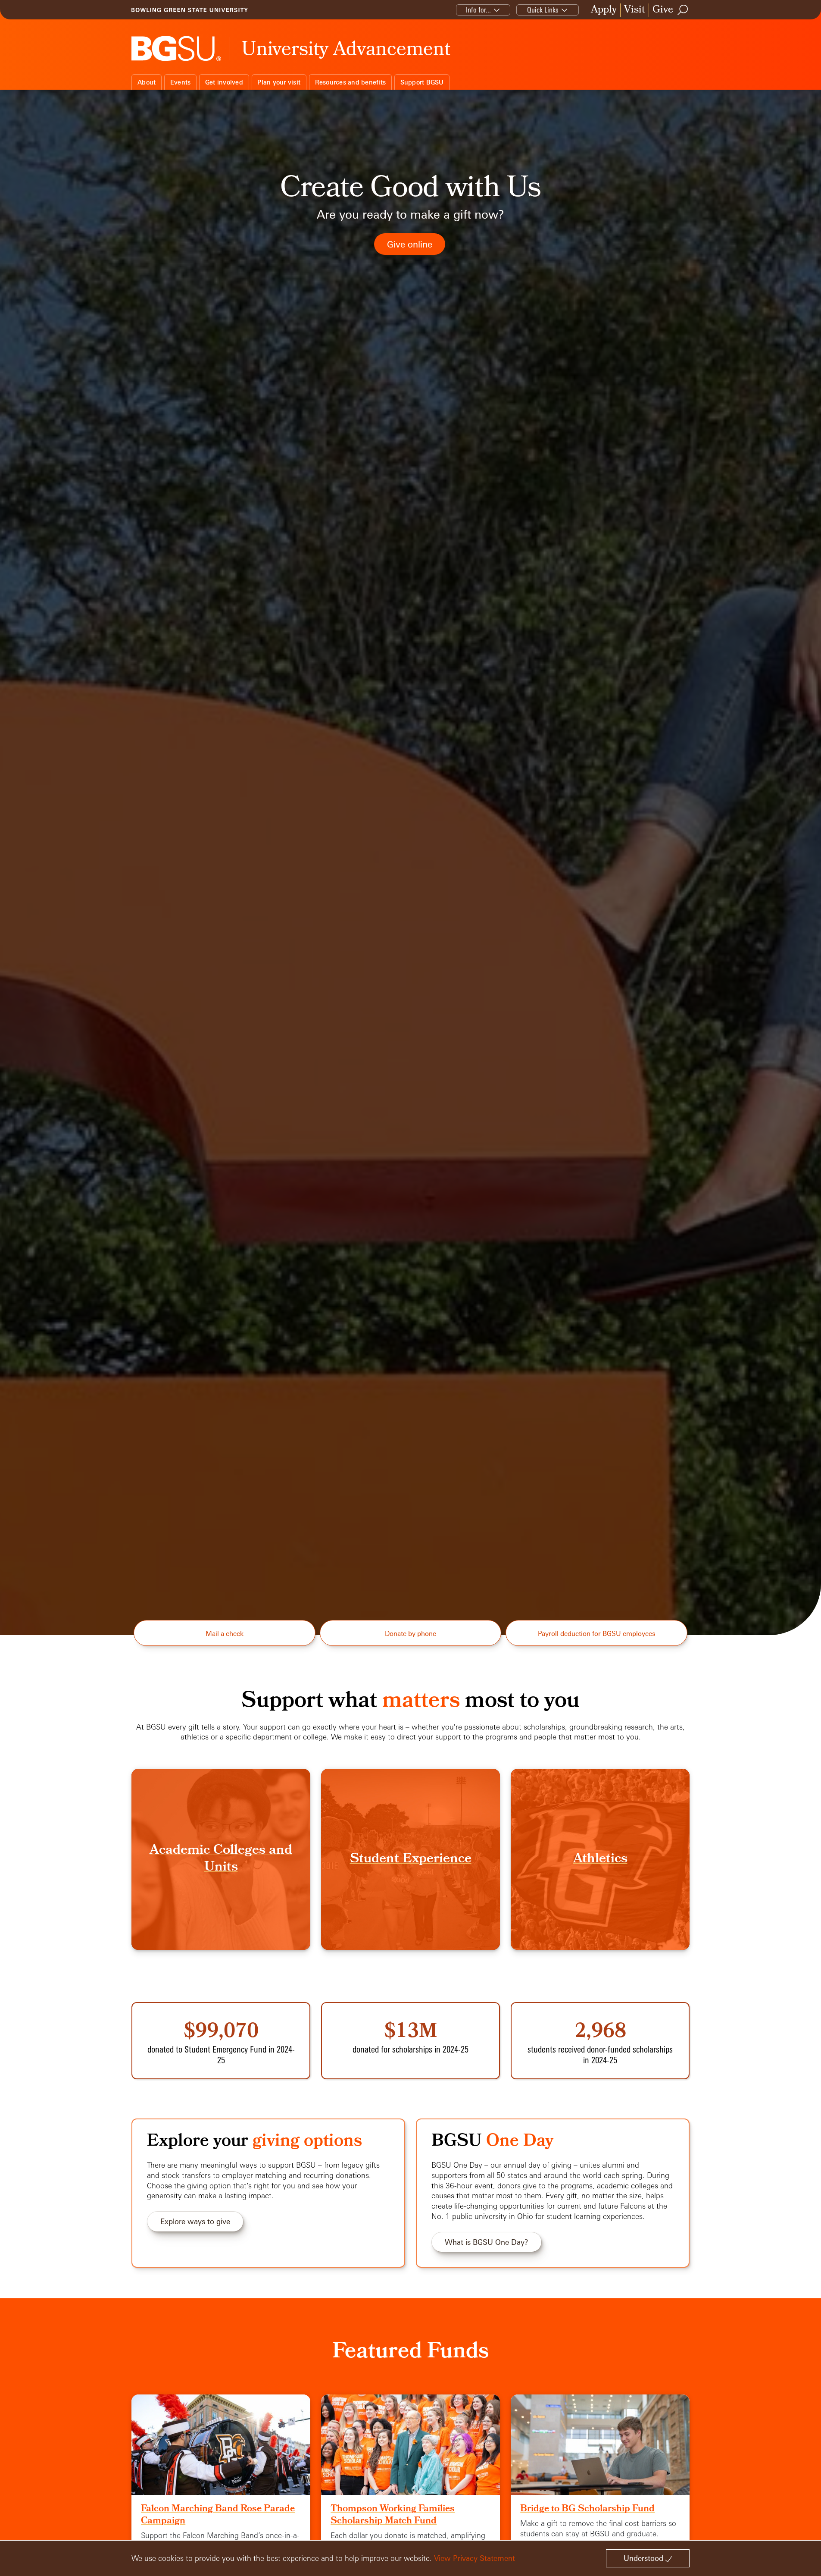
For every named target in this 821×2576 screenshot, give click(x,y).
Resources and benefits (351, 82)
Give (663, 10)
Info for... (478, 10)
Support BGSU (422, 82)
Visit (635, 10)
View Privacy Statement (474, 2558)
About (147, 82)
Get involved (224, 82)
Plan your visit (279, 82)
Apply (604, 10)
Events (181, 82)
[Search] (683, 10)
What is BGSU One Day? (487, 2242)
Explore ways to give (195, 2221)
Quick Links (543, 10)
